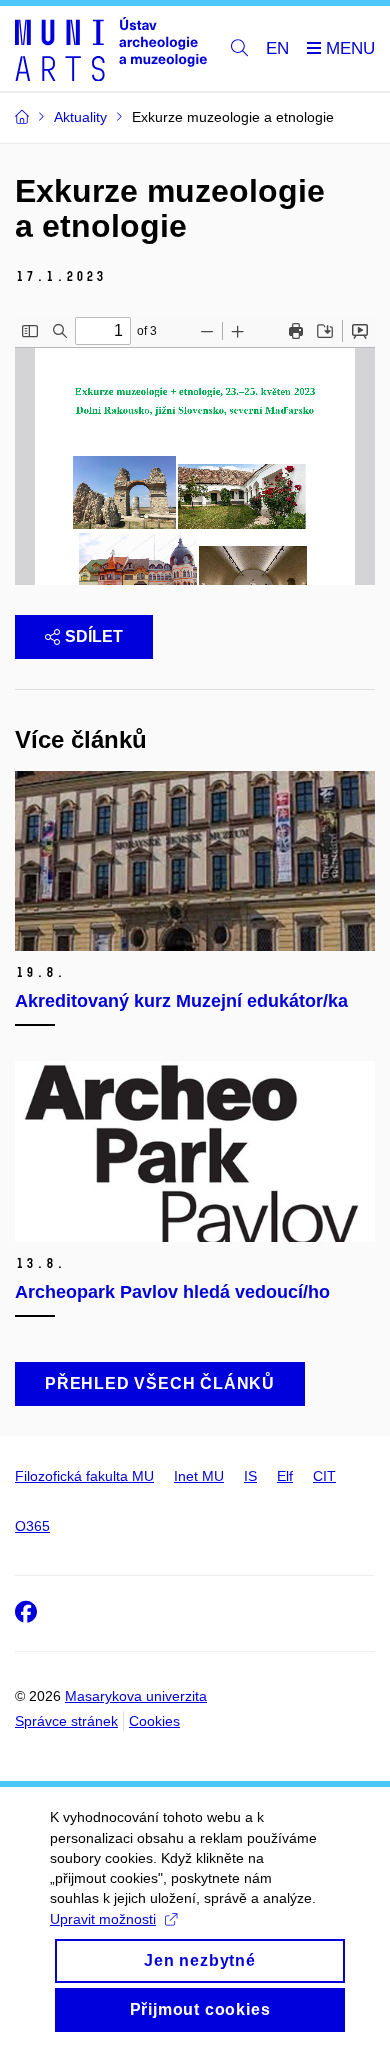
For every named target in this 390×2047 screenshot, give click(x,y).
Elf (285, 1476)
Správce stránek (66, 1721)
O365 (32, 1526)
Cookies (154, 1721)
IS (250, 1476)
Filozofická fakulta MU (84, 1476)
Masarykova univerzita (136, 1696)
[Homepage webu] (111, 49)
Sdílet (94, 636)
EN (277, 48)
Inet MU (199, 1476)
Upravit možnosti (103, 1919)
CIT (324, 1476)
